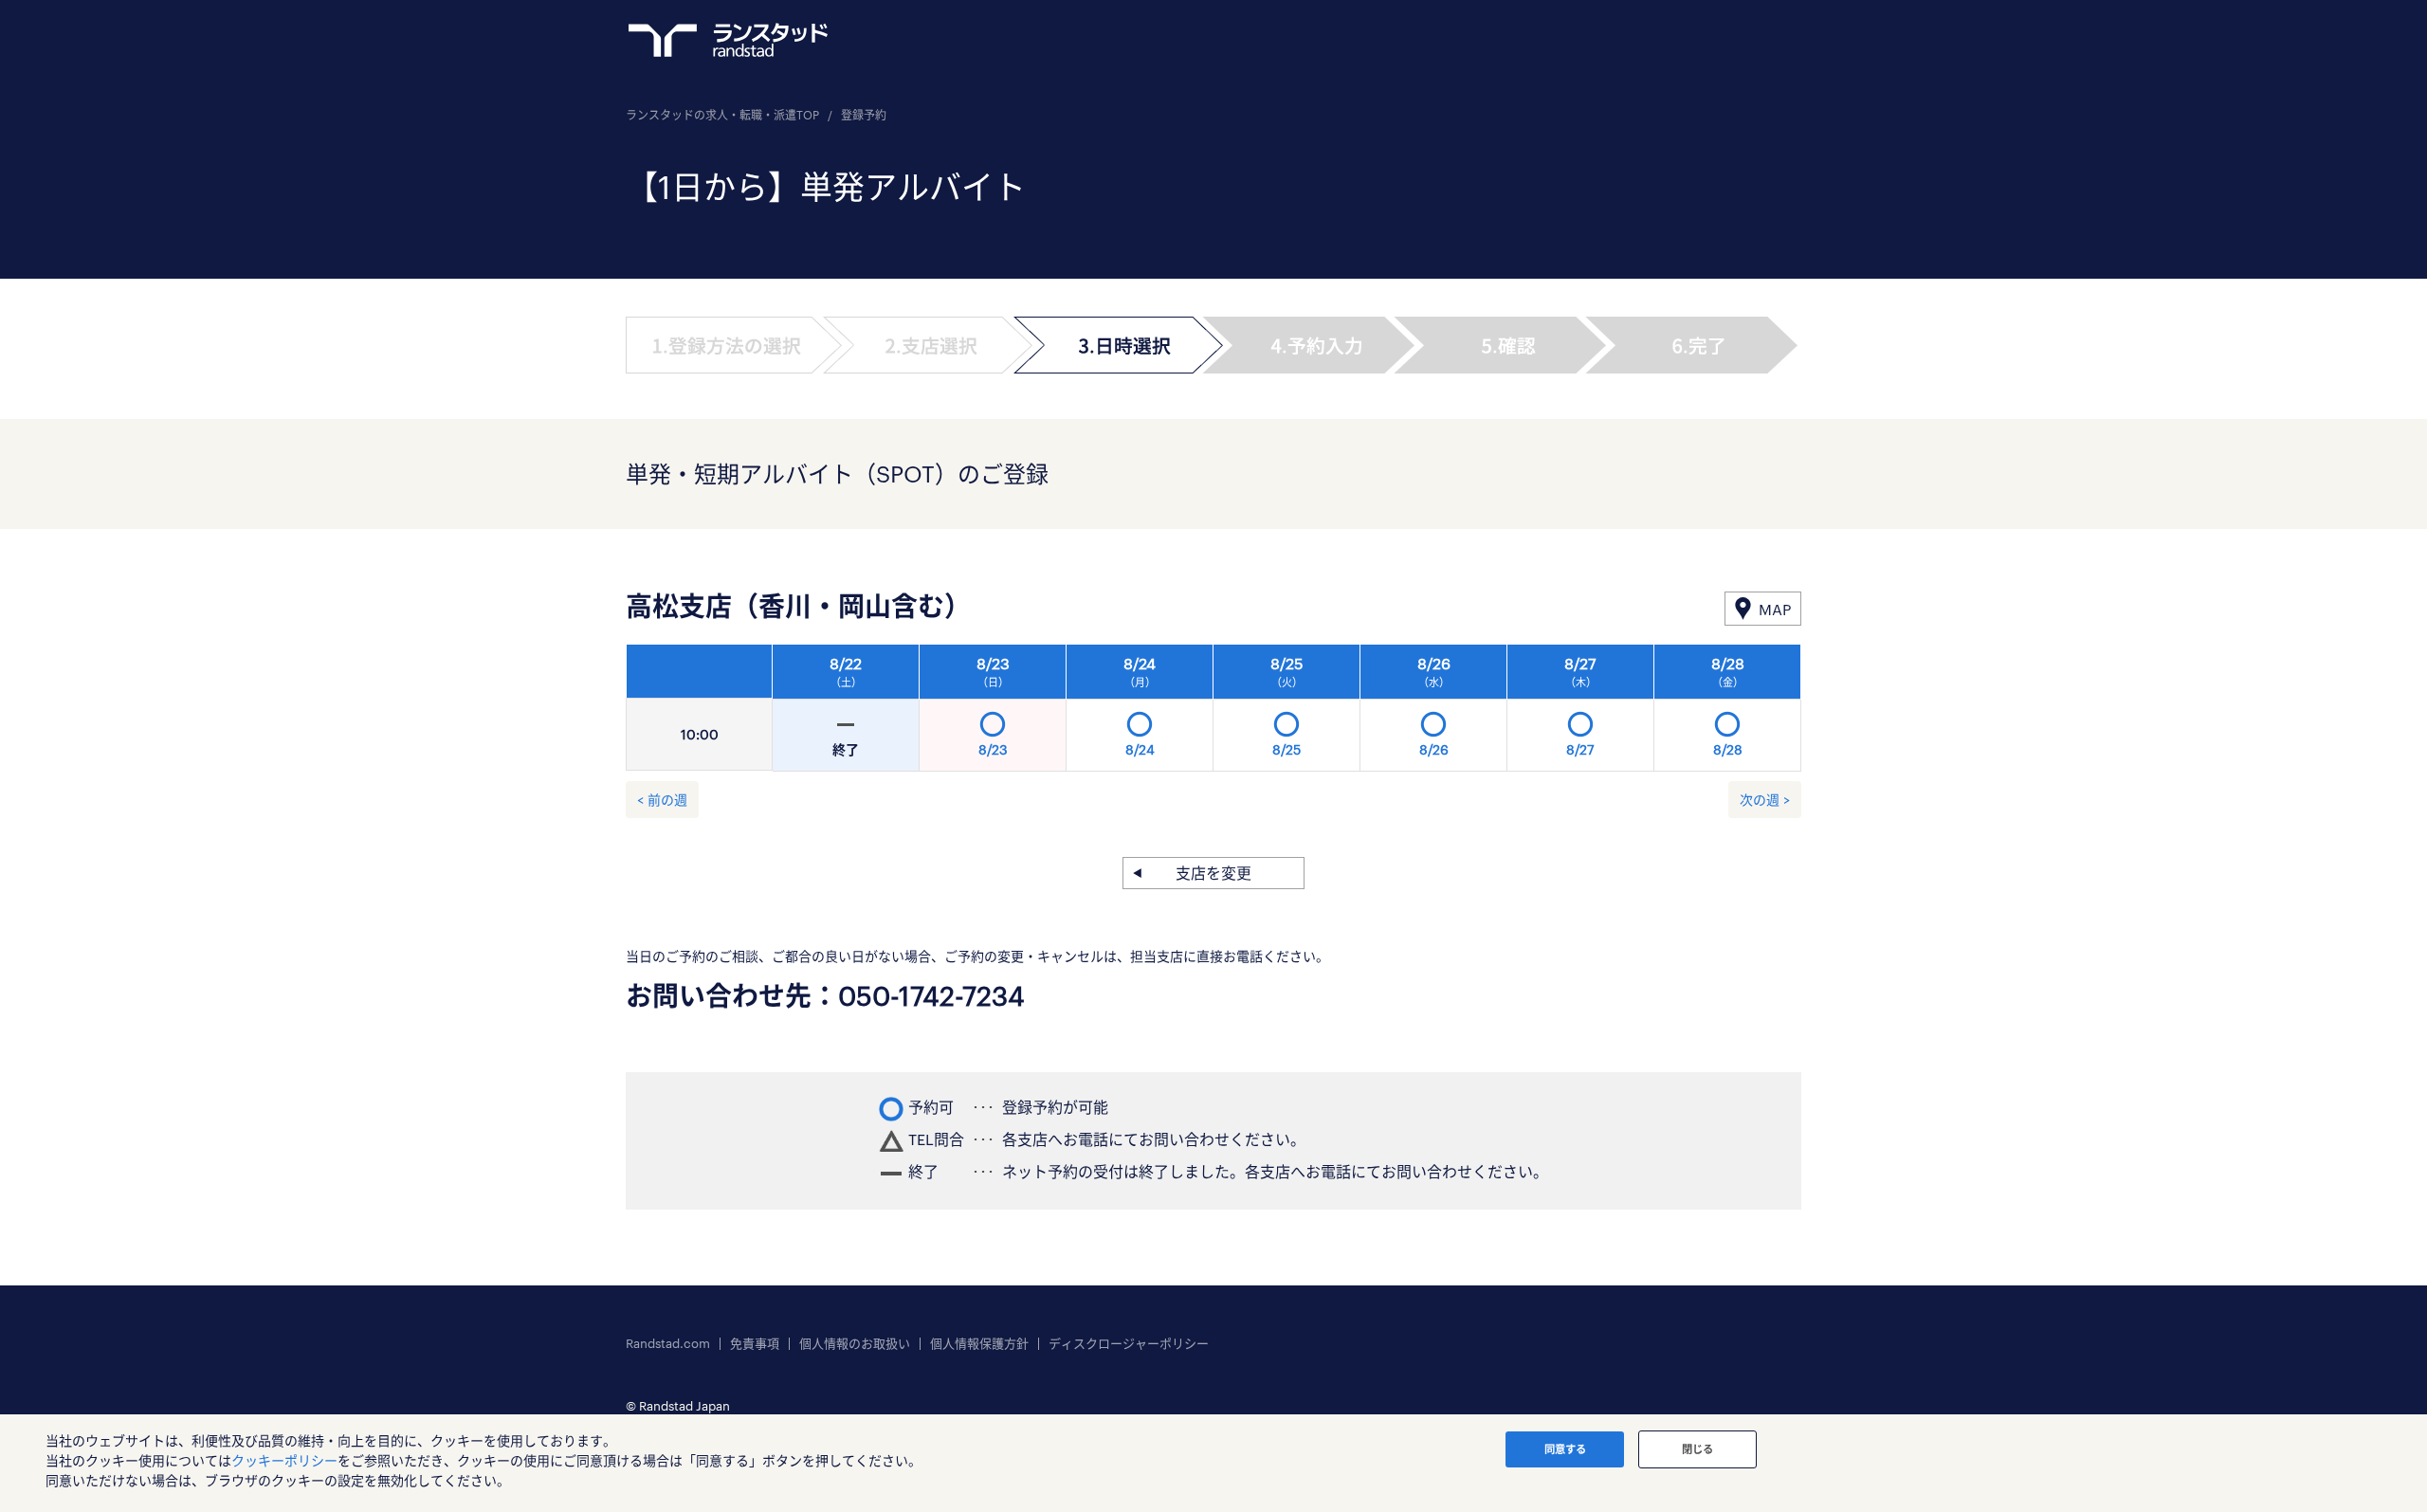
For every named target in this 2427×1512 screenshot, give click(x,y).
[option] (1287, 713)
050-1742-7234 (931, 995)
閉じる (1697, 1449)
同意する (1565, 1449)
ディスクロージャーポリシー (1129, 1344)
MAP (1775, 609)
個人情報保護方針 (979, 1344)
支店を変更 (1213, 873)
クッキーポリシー (284, 1460)
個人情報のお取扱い (855, 1344)
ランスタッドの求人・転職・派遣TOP (722, 115)
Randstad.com (668, 1344)
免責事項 (755, 1344)
